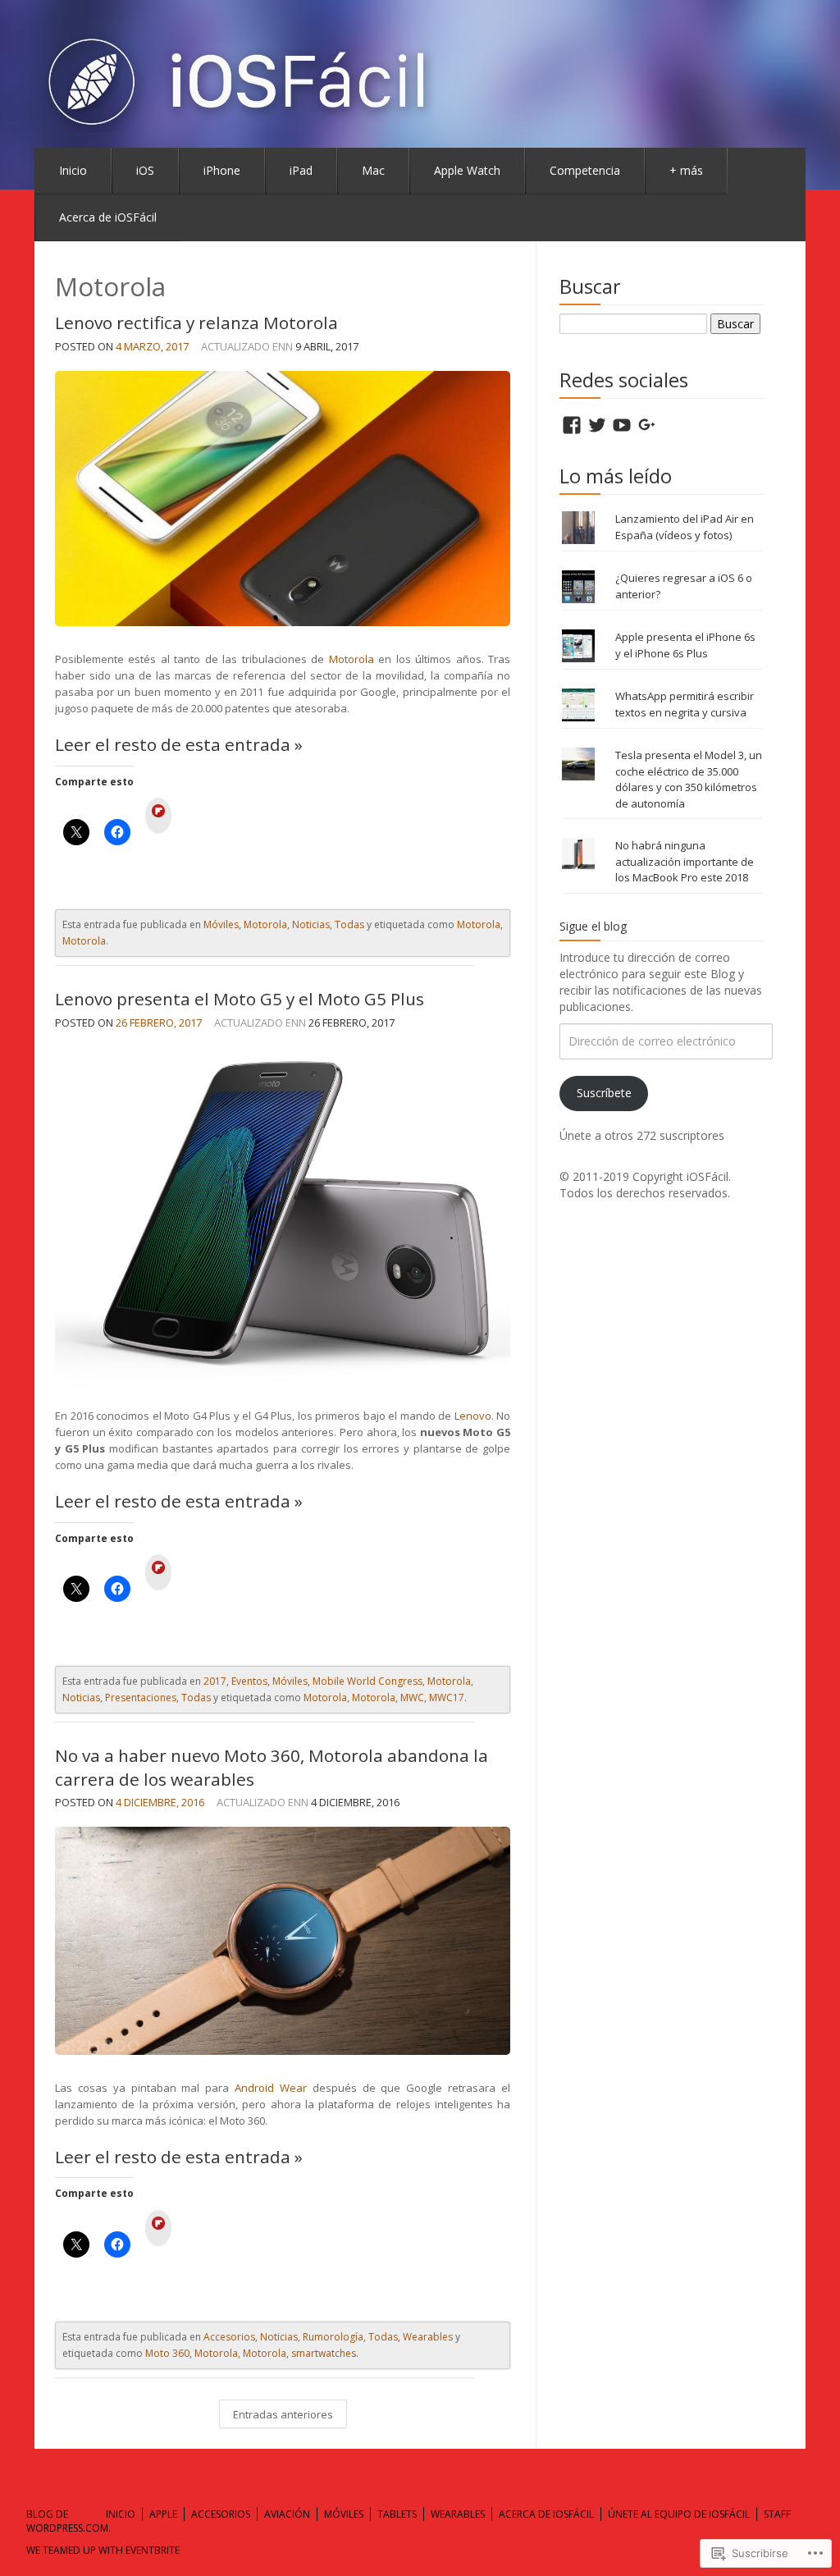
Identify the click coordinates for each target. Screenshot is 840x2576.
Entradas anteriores (283, 2414)
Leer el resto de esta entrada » (179, 744)
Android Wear (271, 2088)
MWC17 (447, 1698)
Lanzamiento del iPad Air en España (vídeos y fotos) (685, 527)
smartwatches (324, 2353)
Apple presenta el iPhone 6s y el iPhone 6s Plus (685, 645)
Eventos (249, 1681)
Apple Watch (467, 170)
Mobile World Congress (367, 1681)
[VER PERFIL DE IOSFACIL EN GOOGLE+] (647, 425)
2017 (215, 1681)
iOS (145, 170)
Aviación (287, 2514)
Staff (777, 2514)
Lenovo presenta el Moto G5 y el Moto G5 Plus (240, 999)
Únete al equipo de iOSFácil (679, 2514)
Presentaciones (141, 1698)
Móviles (221, 924)
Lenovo (473, 1416)
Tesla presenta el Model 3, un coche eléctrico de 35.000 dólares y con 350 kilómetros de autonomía (689, 779)
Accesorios (229, 2337)
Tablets (397, 2514)
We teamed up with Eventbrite (103, 2550)
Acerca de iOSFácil (108, 217)
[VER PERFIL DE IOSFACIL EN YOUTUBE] (622, 425)
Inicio (73, 170)
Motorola (352, 659)
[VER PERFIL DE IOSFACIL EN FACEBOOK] (572, 425)
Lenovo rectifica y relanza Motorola (196, 323)
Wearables (428, 2337)
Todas (349, 924)
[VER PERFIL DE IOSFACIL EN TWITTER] (597, 425)
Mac (373, 170)
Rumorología (333, 2337)
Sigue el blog (593, 926)
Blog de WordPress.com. (68, 2521)
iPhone (222, 170)
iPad (301, 170)
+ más (686, 170)
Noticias (311, 924)
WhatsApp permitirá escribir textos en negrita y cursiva (685, 704)
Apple (163, 2514)
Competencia (585, 170)
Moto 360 (167, 2353)
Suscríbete (604, 1093)
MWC (412, 1698)
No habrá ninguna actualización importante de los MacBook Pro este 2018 (685, 861)
